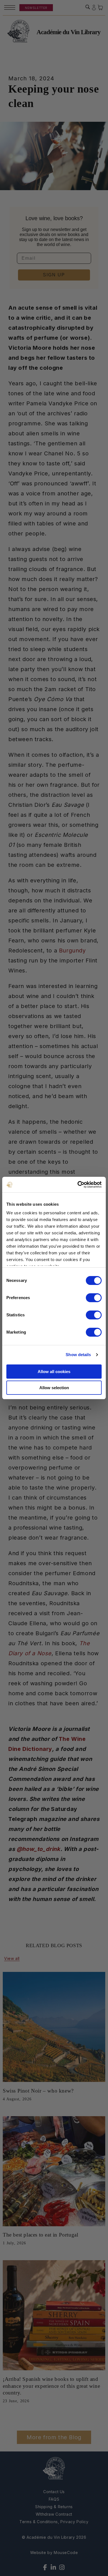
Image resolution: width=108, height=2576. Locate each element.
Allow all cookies (54, 1372)
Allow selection (54, 1388)
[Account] (94, 8)
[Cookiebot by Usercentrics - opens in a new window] (78, 1185)
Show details (78, 1355)
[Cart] (101, 8)
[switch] (94, 1298)
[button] (88, 7)
